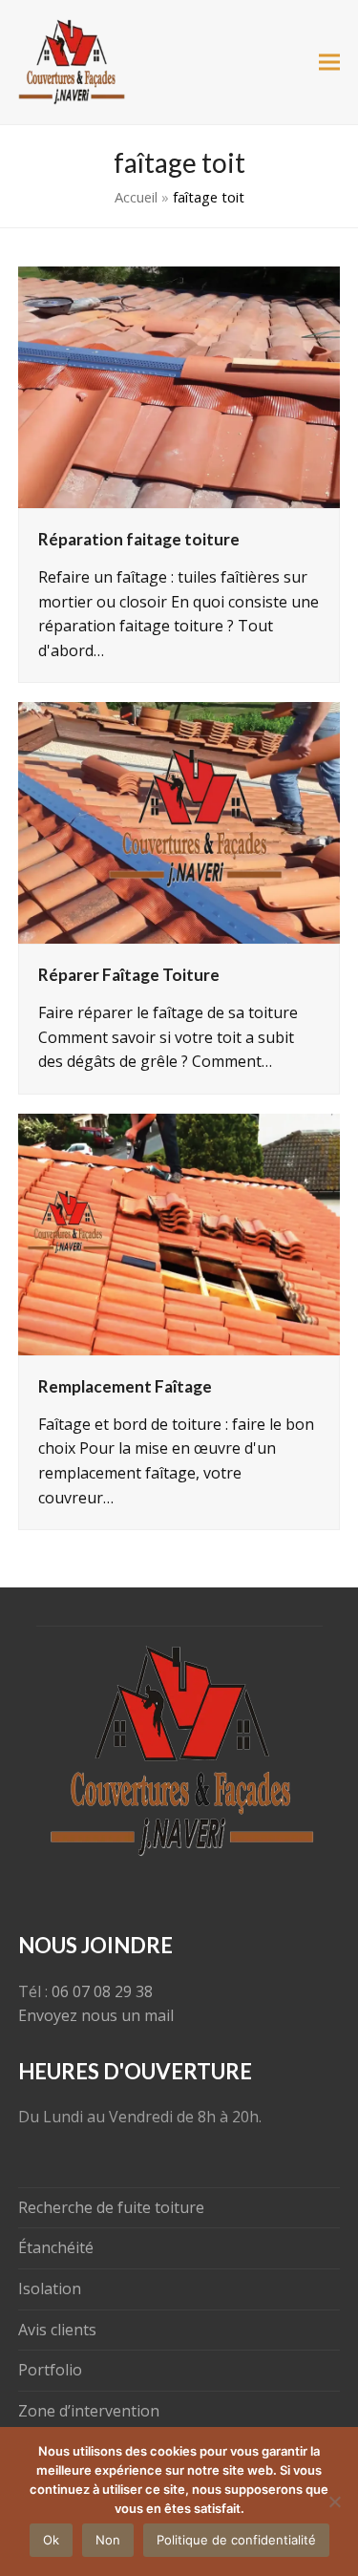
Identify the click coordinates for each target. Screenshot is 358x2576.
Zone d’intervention (89, 2411)
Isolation (50, 2289)
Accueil (136, 197)
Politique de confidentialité (236, 2540)
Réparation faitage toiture (139, 539)
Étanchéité (56, 2247)
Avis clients (57, 2330)
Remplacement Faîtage (125, 1386)
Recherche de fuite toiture (111, 2207)
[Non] (334, 2501)
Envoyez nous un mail (96, 2015)
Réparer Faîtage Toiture (129, 975)
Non (108, 2540)
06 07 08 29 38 (102, 1991)
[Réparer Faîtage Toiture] (179, 821)
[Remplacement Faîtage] (179, 1233)
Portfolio (50, 2370)
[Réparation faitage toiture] (179, 386)
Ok (51, 2540)
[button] (329, 63)
